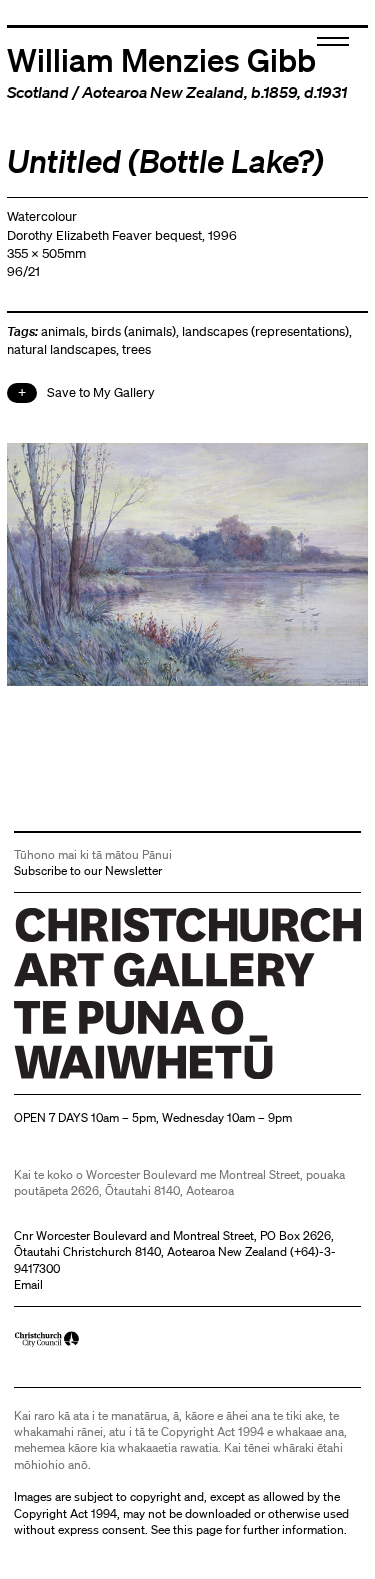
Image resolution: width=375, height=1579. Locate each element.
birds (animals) (133, 331)
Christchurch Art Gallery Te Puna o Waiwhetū (133, 1078)
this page (197, 1529)
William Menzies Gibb (161, 59)
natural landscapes (61, 349)
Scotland (38, 92)
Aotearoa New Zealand (163, 92)
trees (136, 349)
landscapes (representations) (265, 331)
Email (28, 1284)
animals (63, 331)
